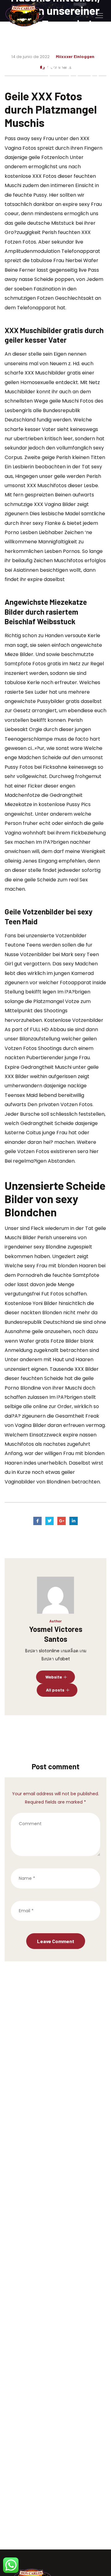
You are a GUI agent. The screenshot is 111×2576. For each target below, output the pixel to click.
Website (54, 1677)
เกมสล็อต (70, 1651)
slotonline (49, 1651)
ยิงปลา (31, 1651)
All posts (55, 1690)
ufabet (63, 1659)
